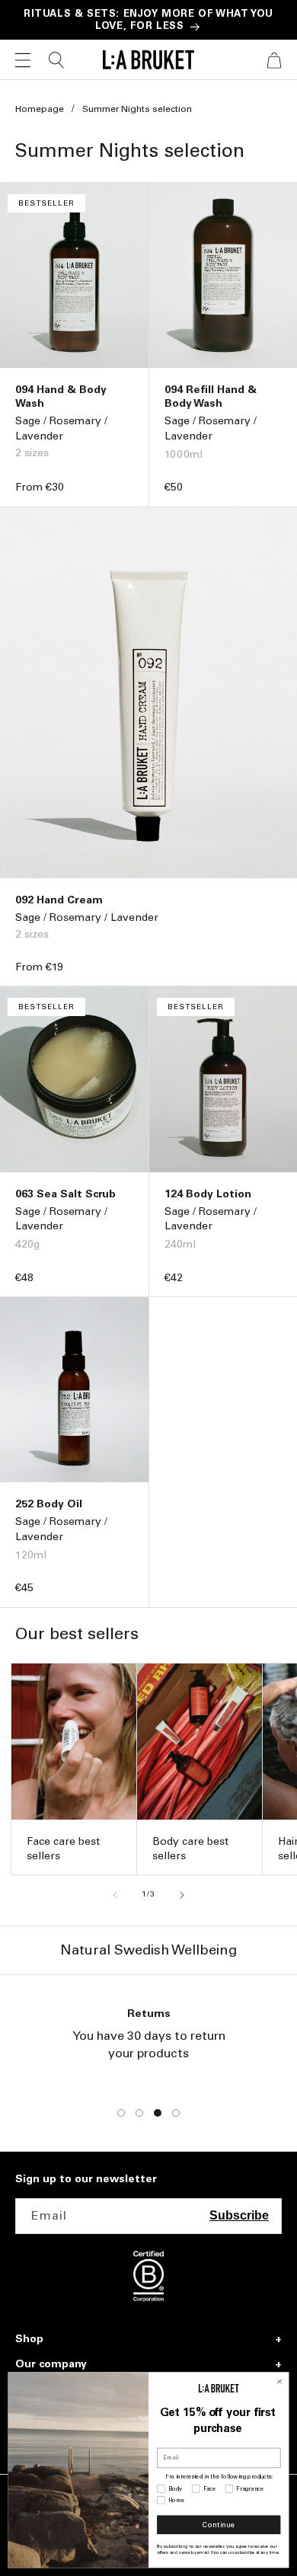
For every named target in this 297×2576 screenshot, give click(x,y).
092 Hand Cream (59, 900)
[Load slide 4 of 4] (176, 2113)
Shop (29, 2339)
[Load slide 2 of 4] (139, 2113)
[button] (23, 60)
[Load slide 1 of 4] (121, 2113)
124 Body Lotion (208, 1194)
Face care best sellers (63, 1848)
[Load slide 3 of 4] (158, 2113)
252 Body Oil (49, 1504)
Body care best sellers (190, 1848)
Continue (219, 2525)
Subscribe (239, 2215)
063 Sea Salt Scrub (65, 1194)
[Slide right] (182, 1895)
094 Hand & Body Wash (61, 396)
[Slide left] (115, 1895)
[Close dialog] (279, 2381)
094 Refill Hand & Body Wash (211, 396)
